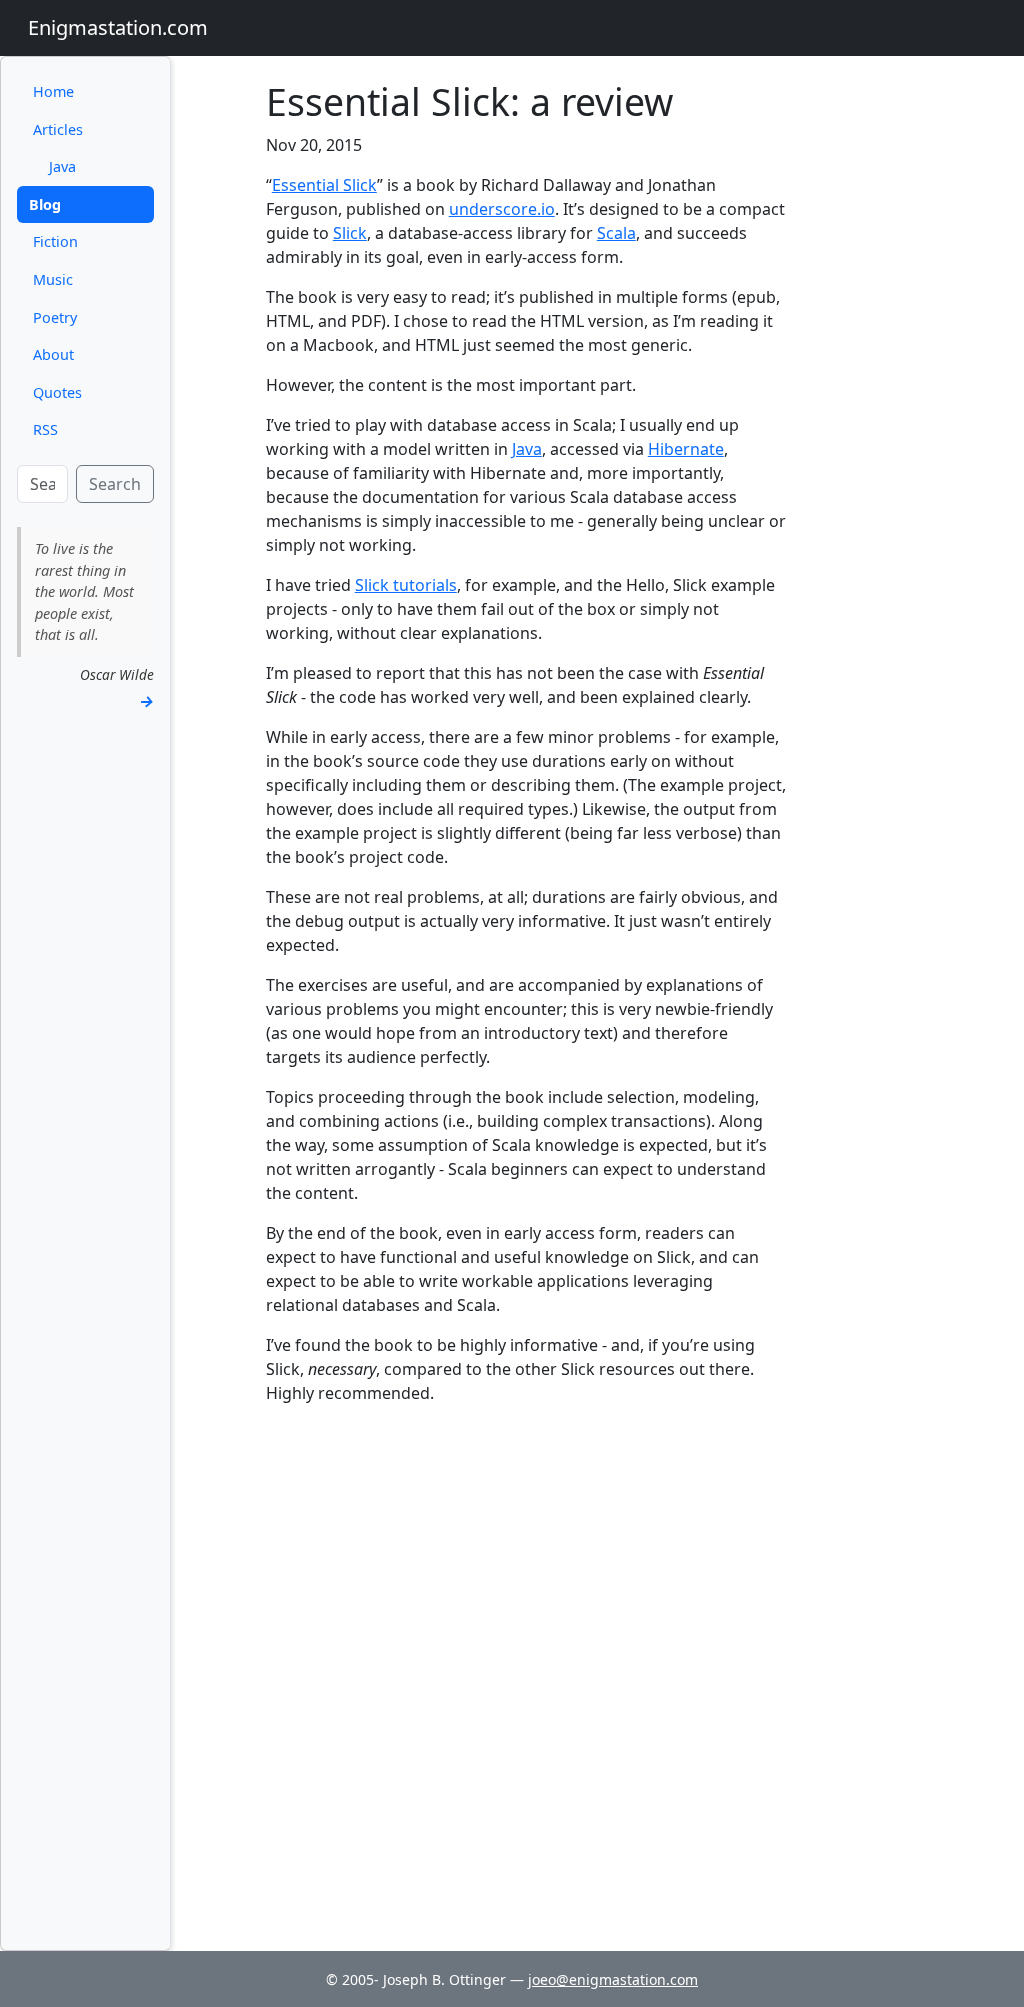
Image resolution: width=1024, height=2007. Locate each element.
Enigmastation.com (118, 27)
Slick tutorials (406, 585)
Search (115, 484)
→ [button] (146, 701)
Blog (45, 204)
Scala (616, 233)
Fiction (55, 241)
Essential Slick (324, 185)
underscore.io (502, 209)
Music (53, 279)
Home (53, 91)
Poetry (55, 317)
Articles (58, 129)
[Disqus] (526, 1671)
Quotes (57, 392)
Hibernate (686, 449)
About (53, 354)
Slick (350, 233)
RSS (45, 429)
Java (62, 166)
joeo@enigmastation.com (613, 1979)
